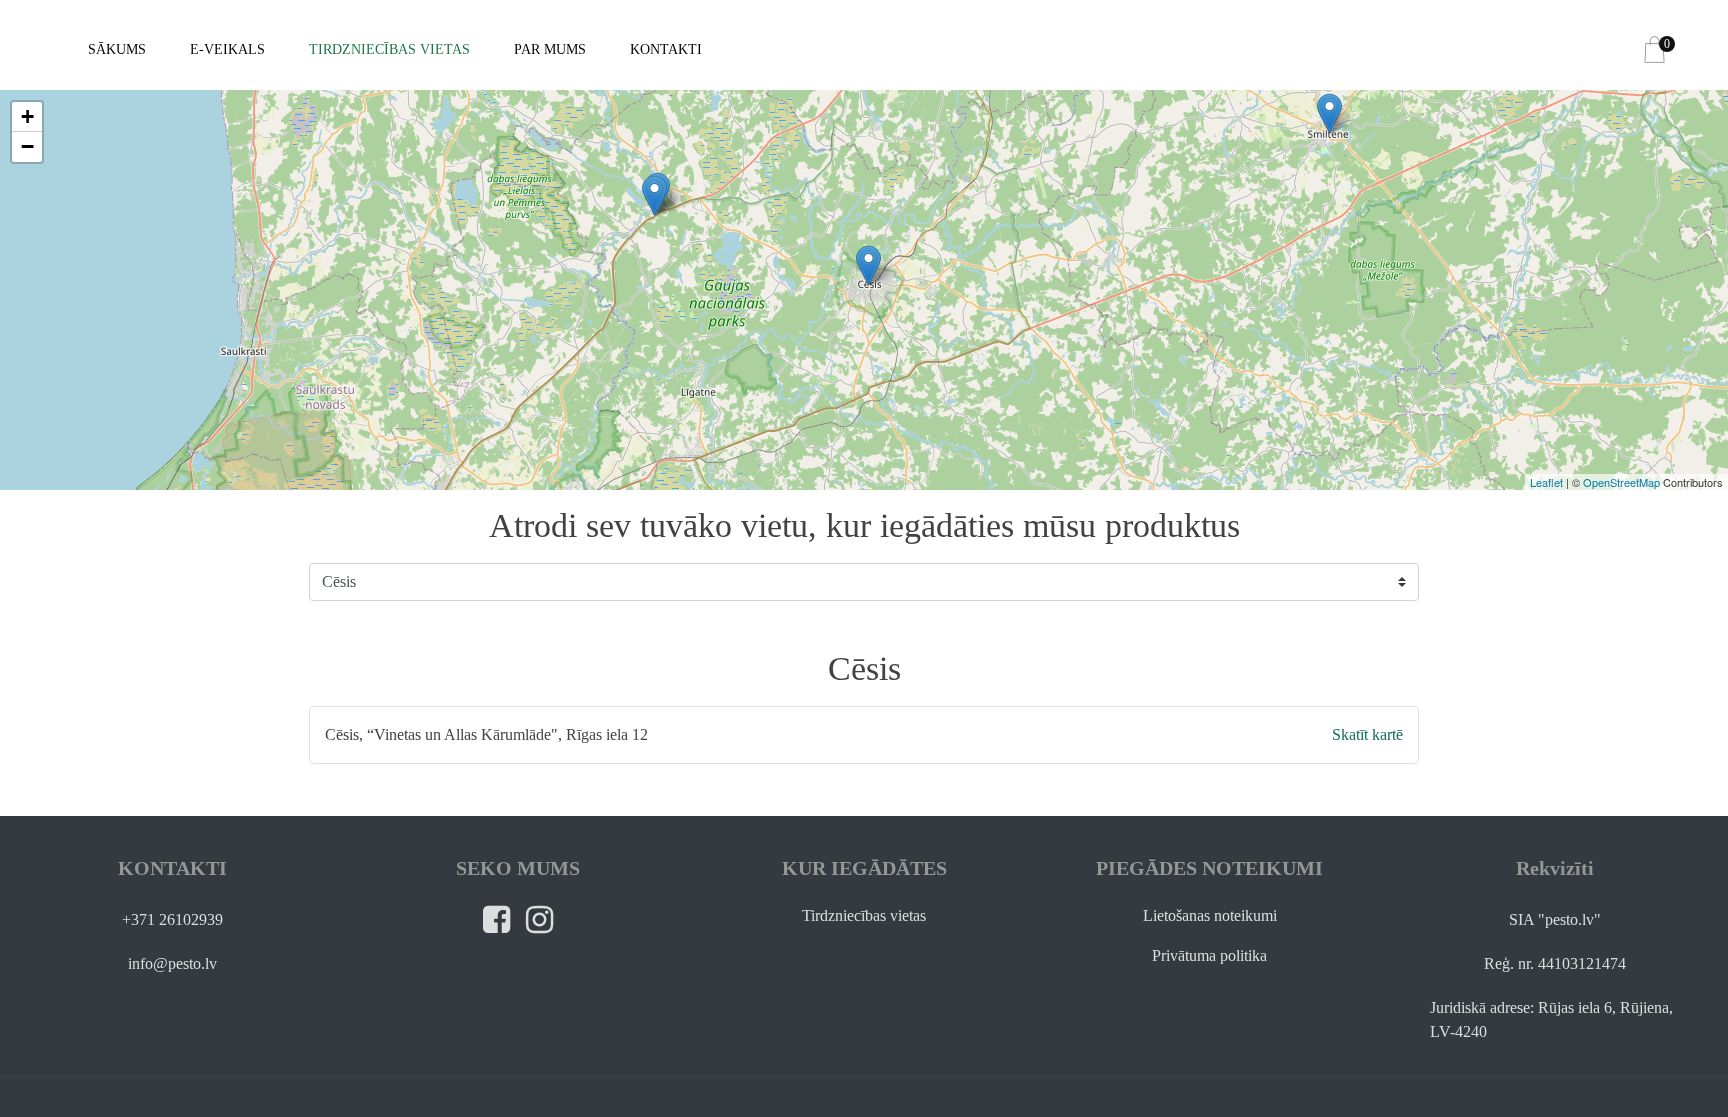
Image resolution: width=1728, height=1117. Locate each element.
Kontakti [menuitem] (666, 49)
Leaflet (1546, 482)
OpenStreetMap (1621, 482)
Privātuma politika (1209, 955)
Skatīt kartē (1367, 734)
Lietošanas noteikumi (1210, 915)
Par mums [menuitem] (550, 49)
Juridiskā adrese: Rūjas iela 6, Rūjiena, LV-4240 (1551, 1019)
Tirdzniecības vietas (864, 915)
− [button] (27, 146)
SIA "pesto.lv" (1555, 919)
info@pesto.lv (172, 963)
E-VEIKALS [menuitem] (227, 49)
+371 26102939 (172, 919)
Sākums (117, 49)
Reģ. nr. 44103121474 (1555, 963)
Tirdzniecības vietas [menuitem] (389, 49)
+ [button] (27, 116)
